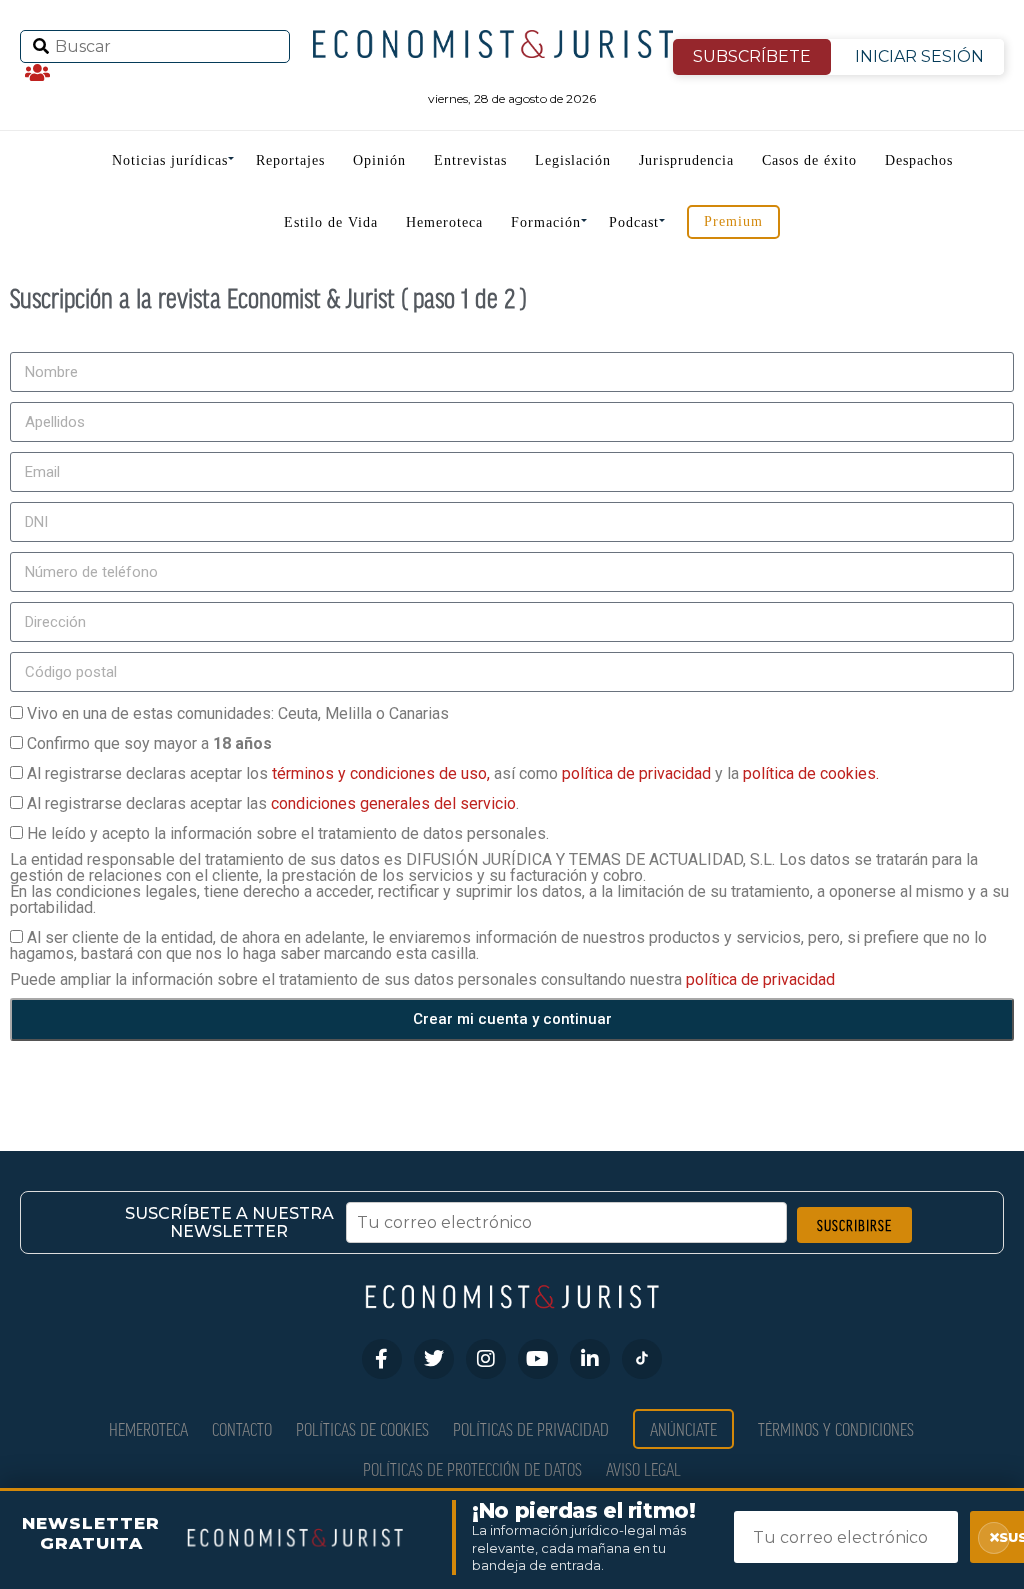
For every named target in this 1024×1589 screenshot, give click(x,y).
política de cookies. (811, 773)
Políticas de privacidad (531, 1428)
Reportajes (290, 160)
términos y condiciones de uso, (383, 773)
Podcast (634, 222)
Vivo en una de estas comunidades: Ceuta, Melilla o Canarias (238, 713)
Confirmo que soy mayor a (149, 743)
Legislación (573, 160)
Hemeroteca (444, 222)
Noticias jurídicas (170, 160)
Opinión (379, 160)
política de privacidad (638, 773)
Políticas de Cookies (362, 1428)
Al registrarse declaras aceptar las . (273, 803)
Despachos (919, 160)
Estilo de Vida (331, 222)
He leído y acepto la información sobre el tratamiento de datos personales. (288, 833)
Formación (546, 222)
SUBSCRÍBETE (752, 56)
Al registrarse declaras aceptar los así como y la (453, 773)
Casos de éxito (809, 160)
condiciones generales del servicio (393, 803)
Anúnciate (683, 1428)
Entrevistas (470, 160)
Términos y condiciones (836, 1428)
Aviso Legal (643, 1468)
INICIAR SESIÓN (919, 56)
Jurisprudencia (686, 160)
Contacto (242, 1428)
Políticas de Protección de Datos (472, 1468)
